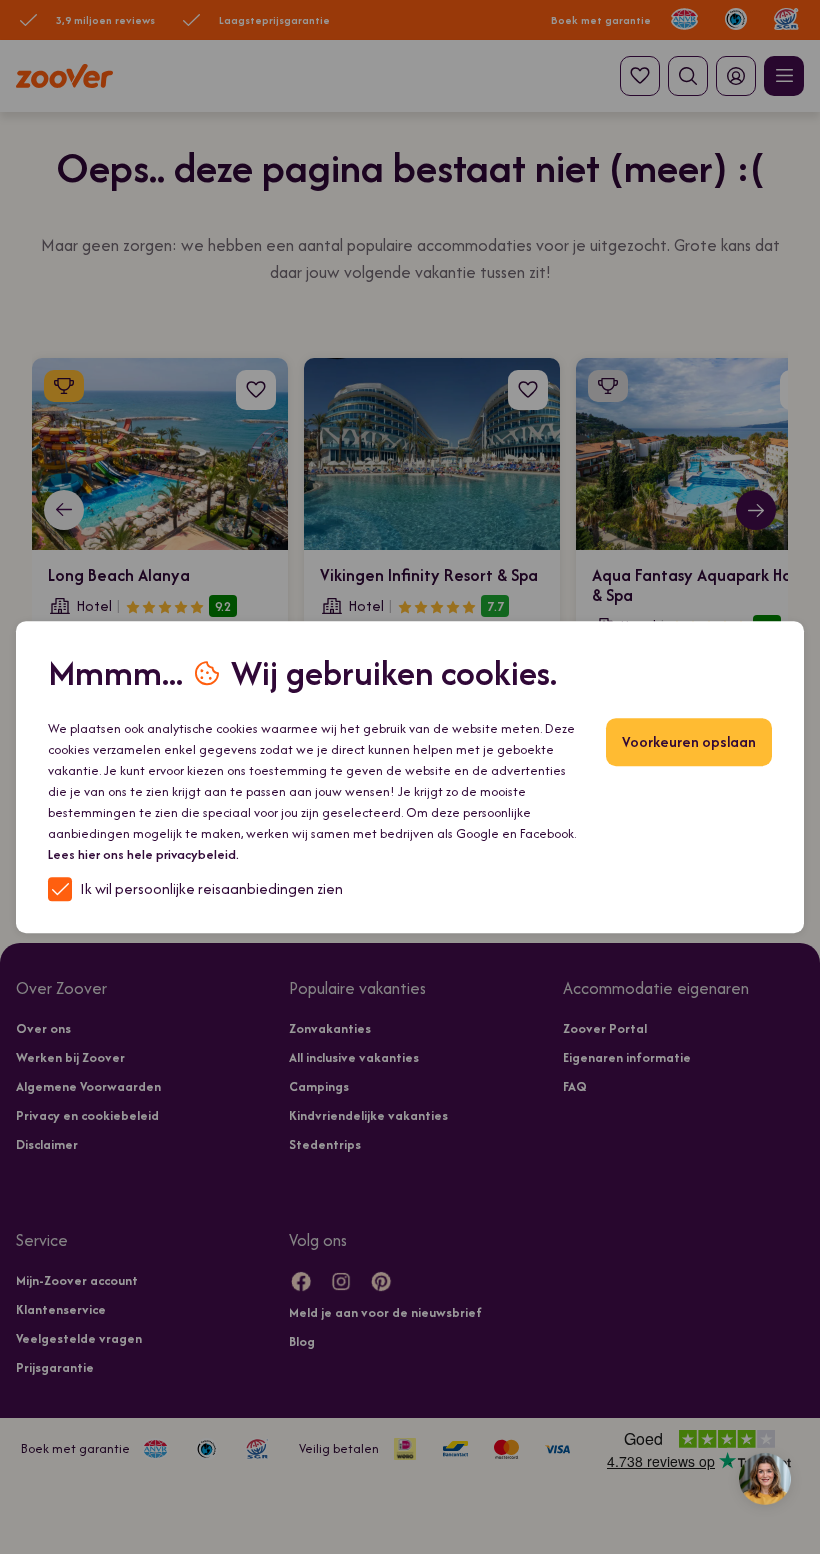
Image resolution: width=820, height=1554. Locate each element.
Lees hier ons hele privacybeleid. (143, 854)
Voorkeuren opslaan (689, 741)
